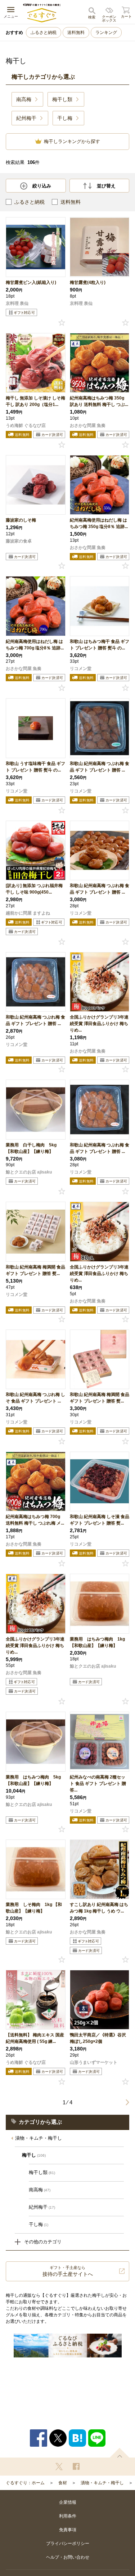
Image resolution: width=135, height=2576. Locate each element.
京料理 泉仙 (17, 303)
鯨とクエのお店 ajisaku (29, 1172)
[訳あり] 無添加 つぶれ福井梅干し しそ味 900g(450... (34, 889)
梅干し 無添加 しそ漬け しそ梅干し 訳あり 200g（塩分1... (35, 401)
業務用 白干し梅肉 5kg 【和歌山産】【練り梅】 (31, 1148)
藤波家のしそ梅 (21, 520)
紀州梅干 (42, 2207)
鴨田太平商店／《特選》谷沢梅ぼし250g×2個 (98, 2038)
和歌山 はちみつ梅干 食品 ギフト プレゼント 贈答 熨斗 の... (100, 645)
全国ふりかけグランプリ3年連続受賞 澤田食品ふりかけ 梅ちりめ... (99, 1024)
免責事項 (68, 2530)
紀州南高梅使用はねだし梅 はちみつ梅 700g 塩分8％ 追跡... (35, 645)
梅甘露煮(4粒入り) (88, 282)
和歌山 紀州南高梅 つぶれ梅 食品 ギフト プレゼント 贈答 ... (100, 767)
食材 (63, 2483)
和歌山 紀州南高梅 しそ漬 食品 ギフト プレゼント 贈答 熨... (100, 1520)
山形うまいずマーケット (94, 2062)
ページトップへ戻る (120, 2453)
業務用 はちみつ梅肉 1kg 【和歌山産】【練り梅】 (97, 1642)
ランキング (106, 33)
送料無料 (76, 33)
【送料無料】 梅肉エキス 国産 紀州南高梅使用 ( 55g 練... (35, 2038)
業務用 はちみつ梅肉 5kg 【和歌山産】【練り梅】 (33, 1780)
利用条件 (68, 2516)
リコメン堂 (81, 669)
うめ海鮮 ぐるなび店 (26, 425)
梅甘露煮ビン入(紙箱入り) (31, 282)
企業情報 (68, 2502)
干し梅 (39, 2224)
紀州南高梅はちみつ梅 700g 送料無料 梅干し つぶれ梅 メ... (35, 1520)
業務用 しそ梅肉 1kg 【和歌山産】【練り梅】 (34, 1908)
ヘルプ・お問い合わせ (68, 2557)
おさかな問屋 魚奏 (88, 425)
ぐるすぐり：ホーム (25, 2483)
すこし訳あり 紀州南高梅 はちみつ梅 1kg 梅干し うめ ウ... (99, 1908)
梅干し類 (42, 2172)
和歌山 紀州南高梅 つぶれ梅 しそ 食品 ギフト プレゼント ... (35, 1398)
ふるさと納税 (44, 33)
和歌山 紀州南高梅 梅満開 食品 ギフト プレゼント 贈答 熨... (35, 1270)
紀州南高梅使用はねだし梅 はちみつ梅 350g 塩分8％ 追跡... (99, 523)
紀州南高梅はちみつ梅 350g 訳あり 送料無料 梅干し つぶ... (99, 401)
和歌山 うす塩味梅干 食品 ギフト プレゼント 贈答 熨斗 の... (35, 767)
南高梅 (40, 2190)
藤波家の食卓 (19, 541)
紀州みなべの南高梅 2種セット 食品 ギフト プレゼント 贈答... (98, 1784)
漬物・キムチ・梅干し (39, 2138)
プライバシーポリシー (68, 2543)
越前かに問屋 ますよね (28, 913)
